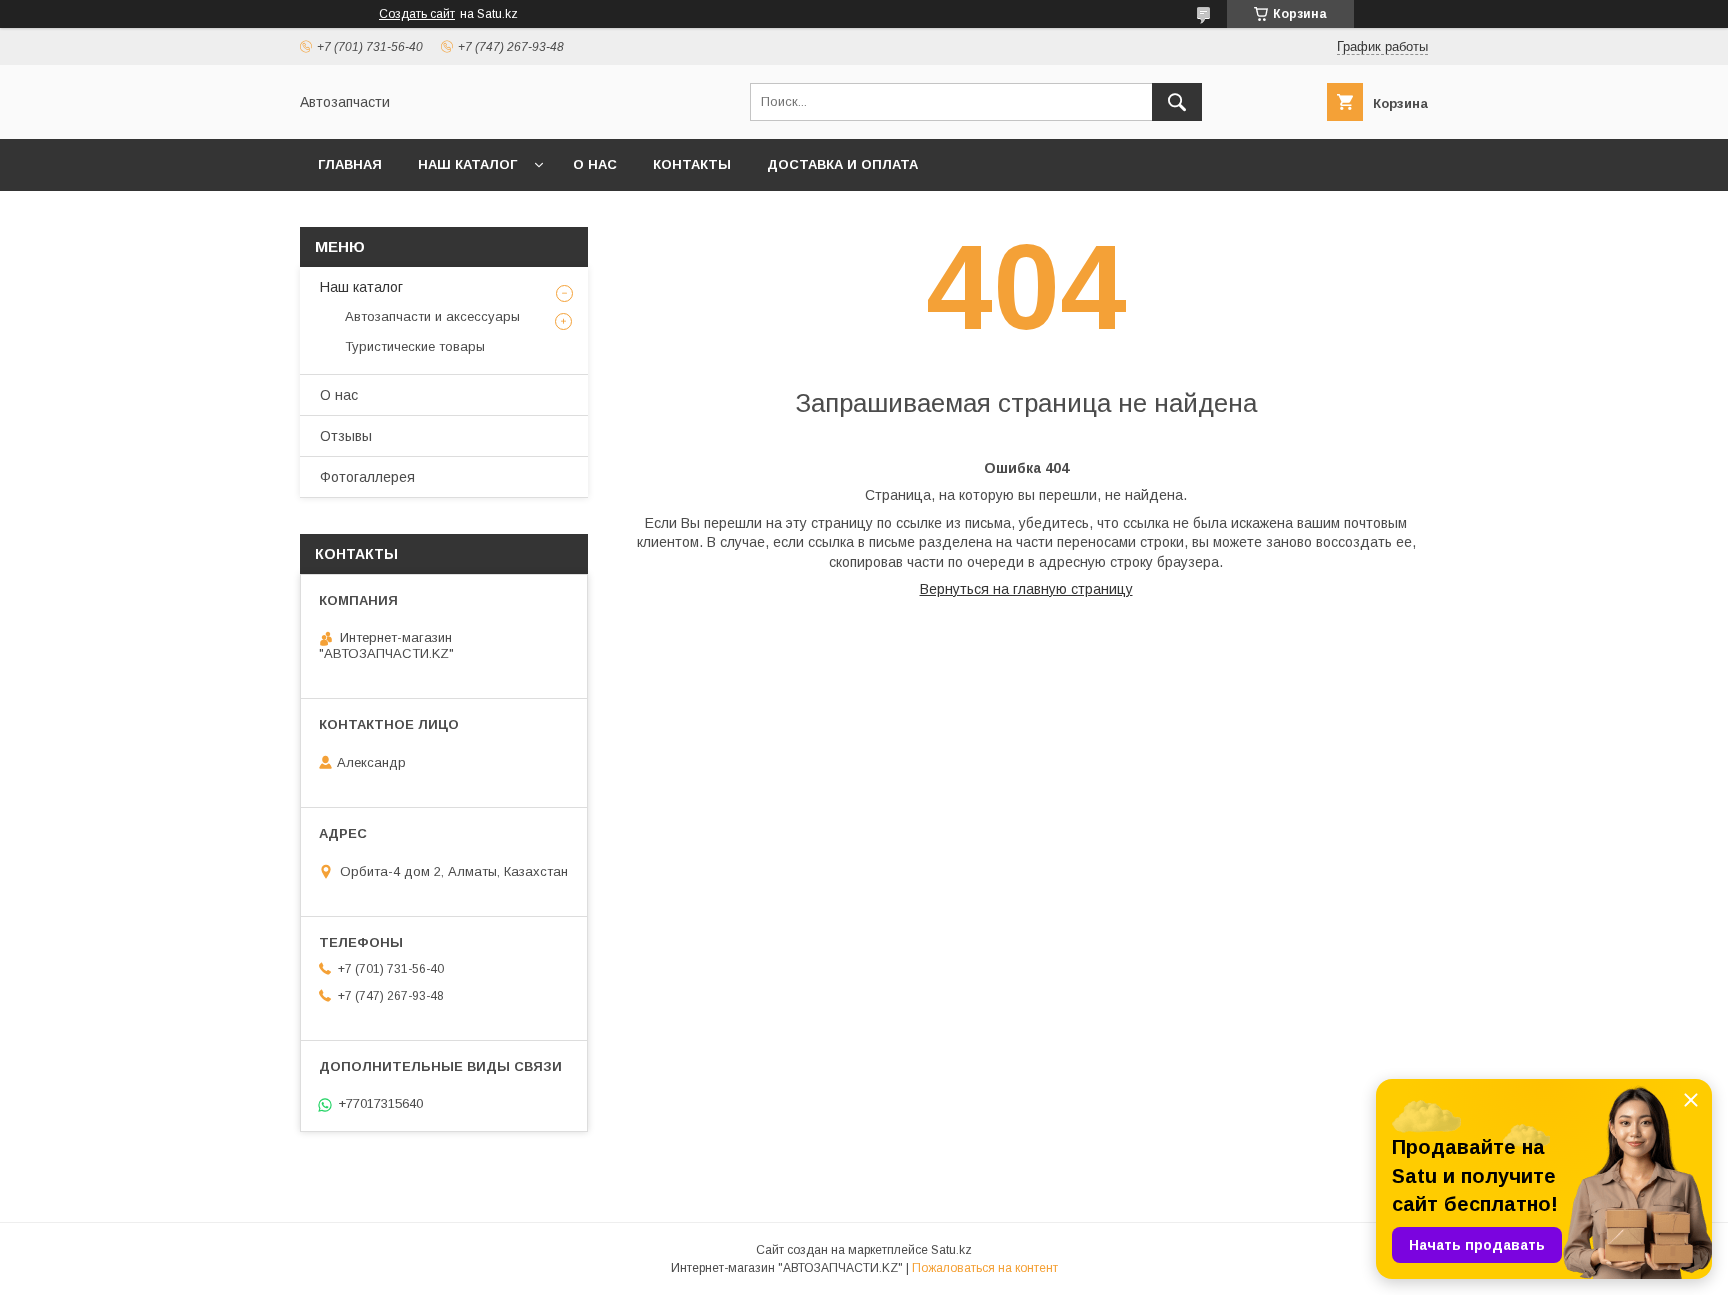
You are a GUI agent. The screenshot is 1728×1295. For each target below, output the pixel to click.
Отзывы (346, 436)
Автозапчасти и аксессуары (432, 316)
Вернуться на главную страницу (1026, 589)
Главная (350, 164)
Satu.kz (951, 1250)
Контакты (692, 164)
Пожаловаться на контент (985, 1268)
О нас (595, 164)
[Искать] (1177, 102)
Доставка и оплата (842, 164)
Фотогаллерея (367, 477)
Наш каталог (467, 164)
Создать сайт (417, 14)
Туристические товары (415, 346)
